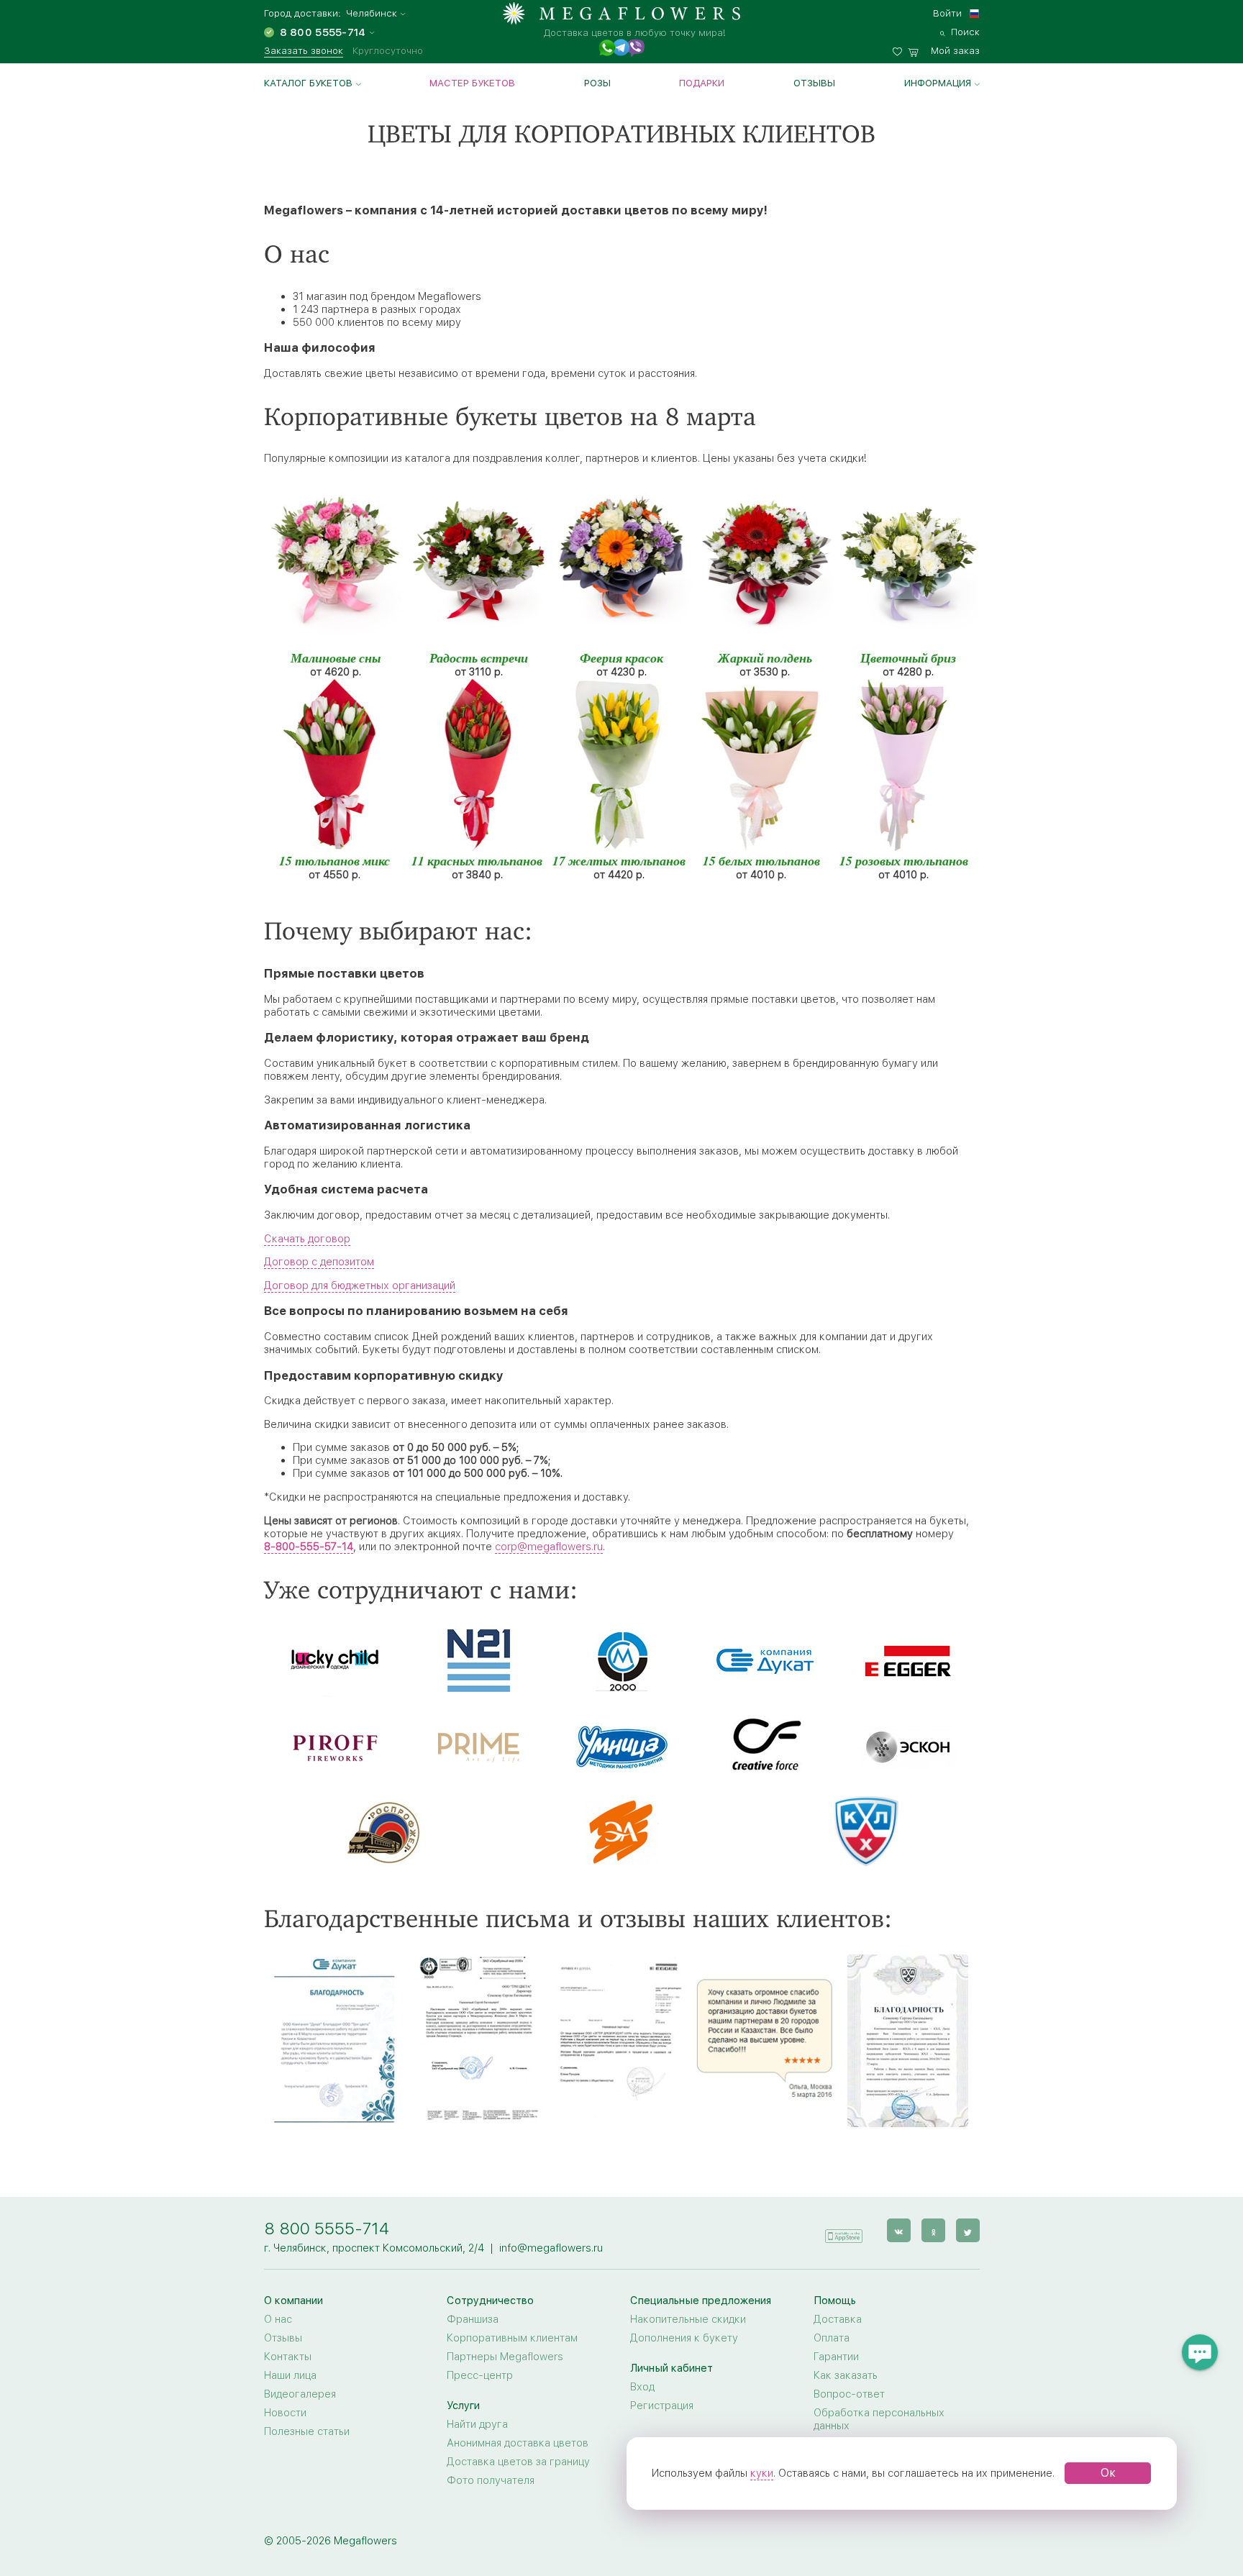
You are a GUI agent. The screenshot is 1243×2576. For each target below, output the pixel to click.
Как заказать (846, 2375)
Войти (947, 13)
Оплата (832, 2338)
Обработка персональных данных (879, 2419)
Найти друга (477, 2424)
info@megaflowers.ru (551, 2248)
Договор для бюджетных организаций (360, 1285)
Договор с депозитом (319, 1262)
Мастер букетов (472, 83)
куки (762, 2473)
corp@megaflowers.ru (549, 1547)
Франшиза (473, 2319)
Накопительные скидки (688, 2319)
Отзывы (814, 83)
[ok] (933, 2230)
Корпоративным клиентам (512, 2338)
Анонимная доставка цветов (518, 2443)
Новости (285, 2413)
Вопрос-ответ (849, 2394)
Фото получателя (491, 2480)
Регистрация (662, 2406)
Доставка (838, 2319)
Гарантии (836, 2357)
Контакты (288, 2357)
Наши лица (290, 2375)
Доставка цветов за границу (518, 2462)
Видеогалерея (300, 2394)
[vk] (899, 2230)
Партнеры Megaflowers (505, 2357)
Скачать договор (307, 1239)
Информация (938, 83)
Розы (597, 83)
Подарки (702, 83)
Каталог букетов (308, 83)
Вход (642, 2387)
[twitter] (968, 2230)
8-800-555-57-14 (309, 1547)
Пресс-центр (480, 2375)
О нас (278, 2319)
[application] (844, 2230)
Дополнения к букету (684, 2338)
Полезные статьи (307, 2431)
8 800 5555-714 (327, 2228)
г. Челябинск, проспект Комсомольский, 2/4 (374, 2248)
